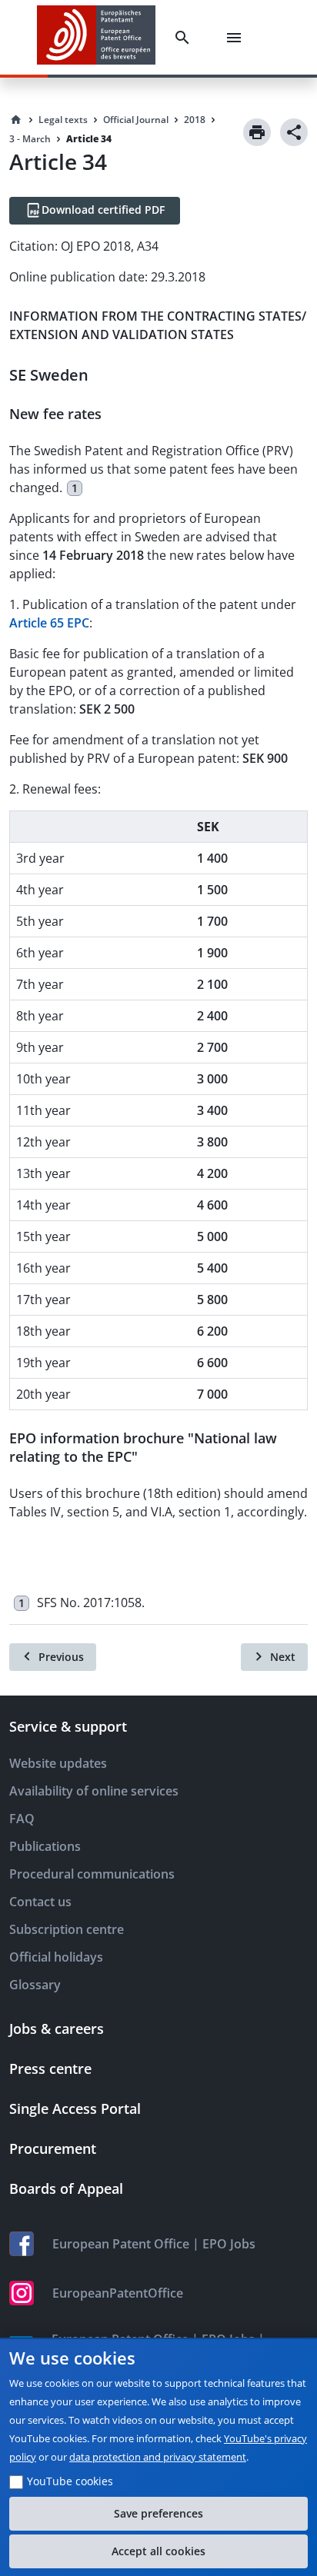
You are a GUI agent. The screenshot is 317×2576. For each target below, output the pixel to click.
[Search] (185, 38)
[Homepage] (16, 120)
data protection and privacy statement (158, 2457)
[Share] (294, 132)
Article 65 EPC (49, 623)
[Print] (257, 132)
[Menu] (237, 38)
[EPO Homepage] (96, 37)
